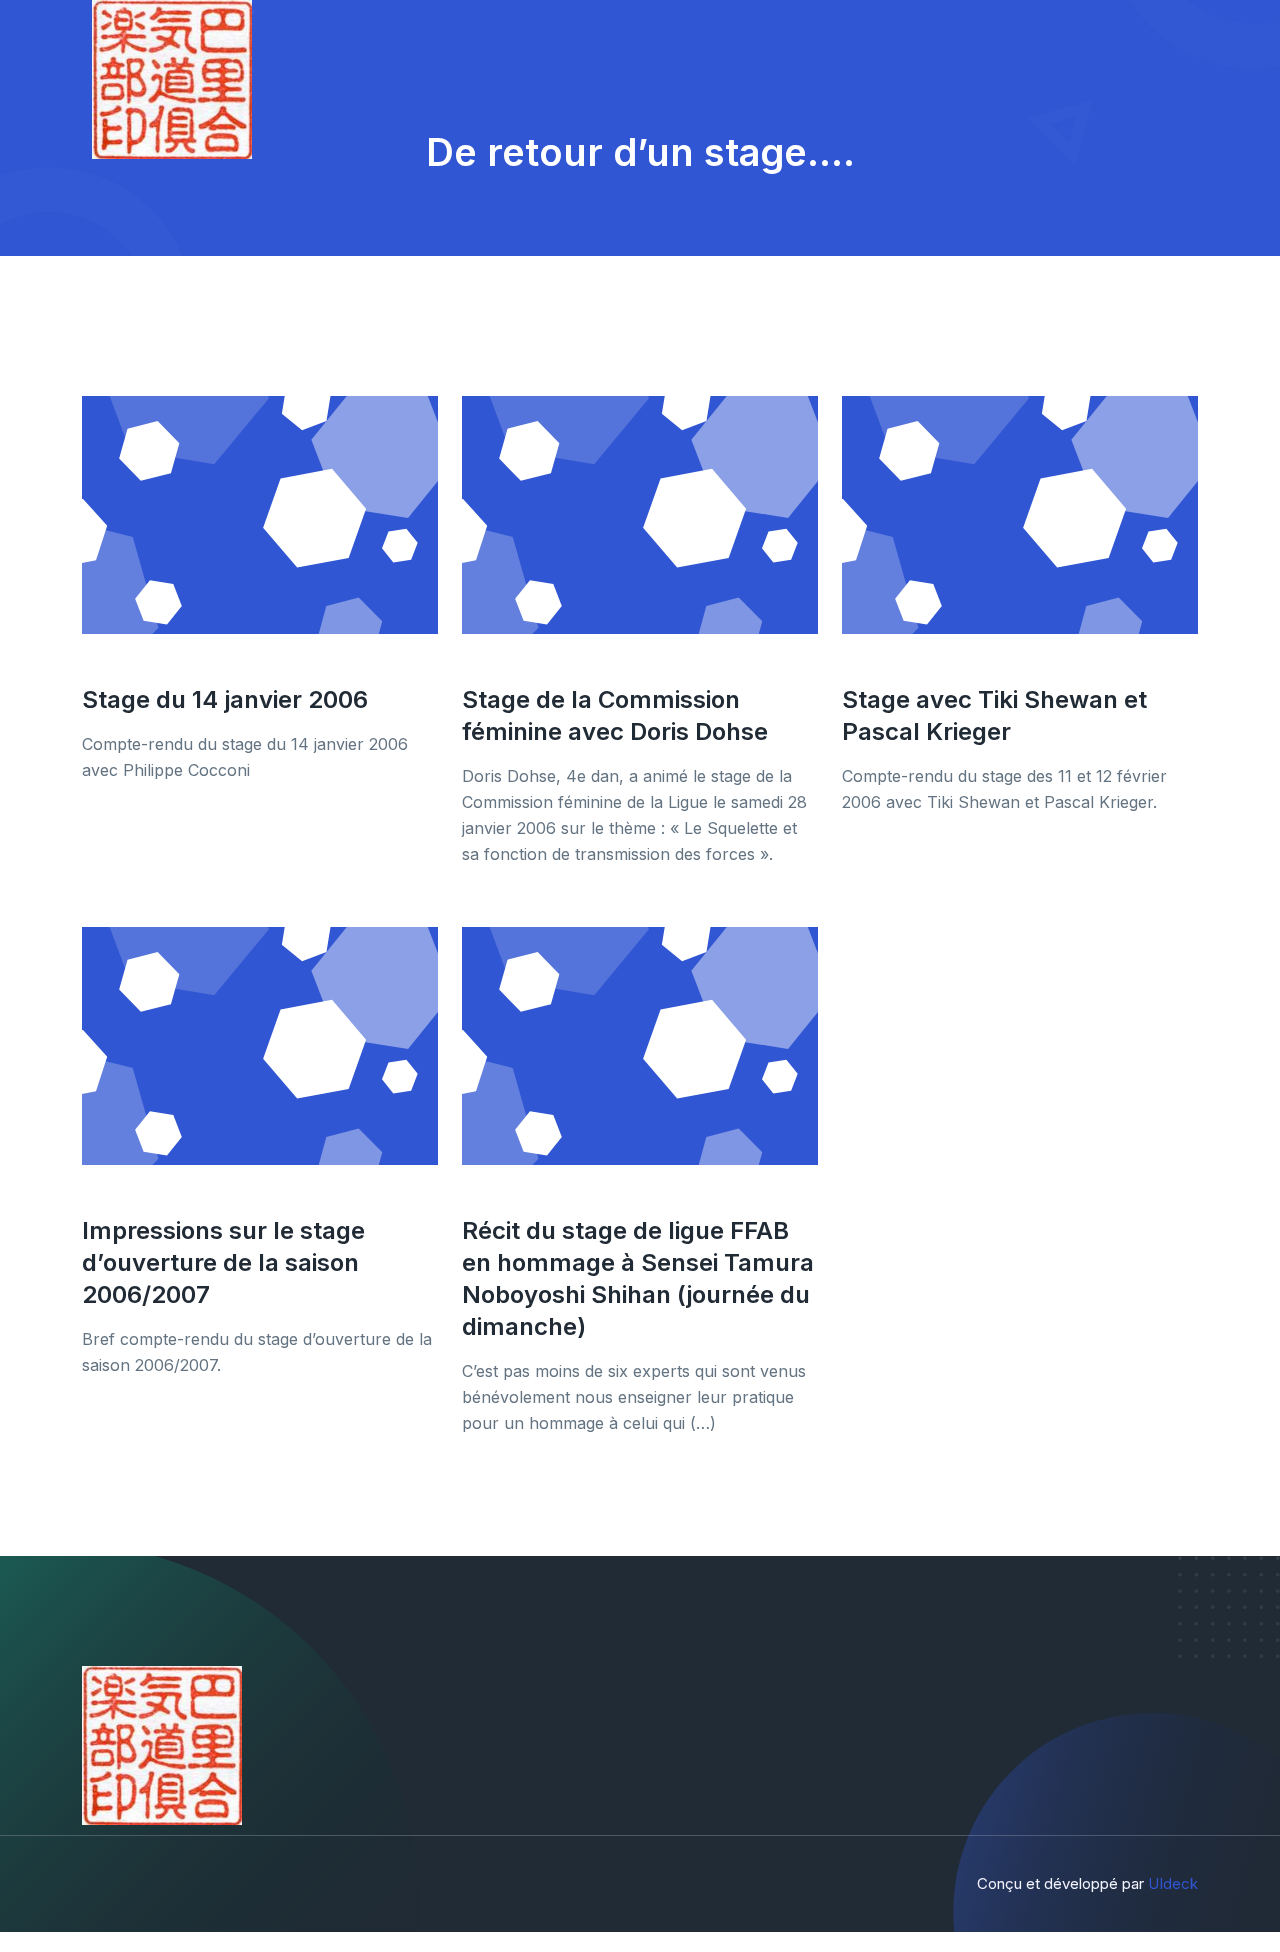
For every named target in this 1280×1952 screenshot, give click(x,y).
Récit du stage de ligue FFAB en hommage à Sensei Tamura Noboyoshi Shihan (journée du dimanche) (638, 1278)
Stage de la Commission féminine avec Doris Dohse (615, 715)
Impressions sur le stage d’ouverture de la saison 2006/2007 (223, 1262)
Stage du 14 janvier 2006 (225, 699)
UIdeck (1173, 1883)
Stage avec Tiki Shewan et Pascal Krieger (994, 715)
